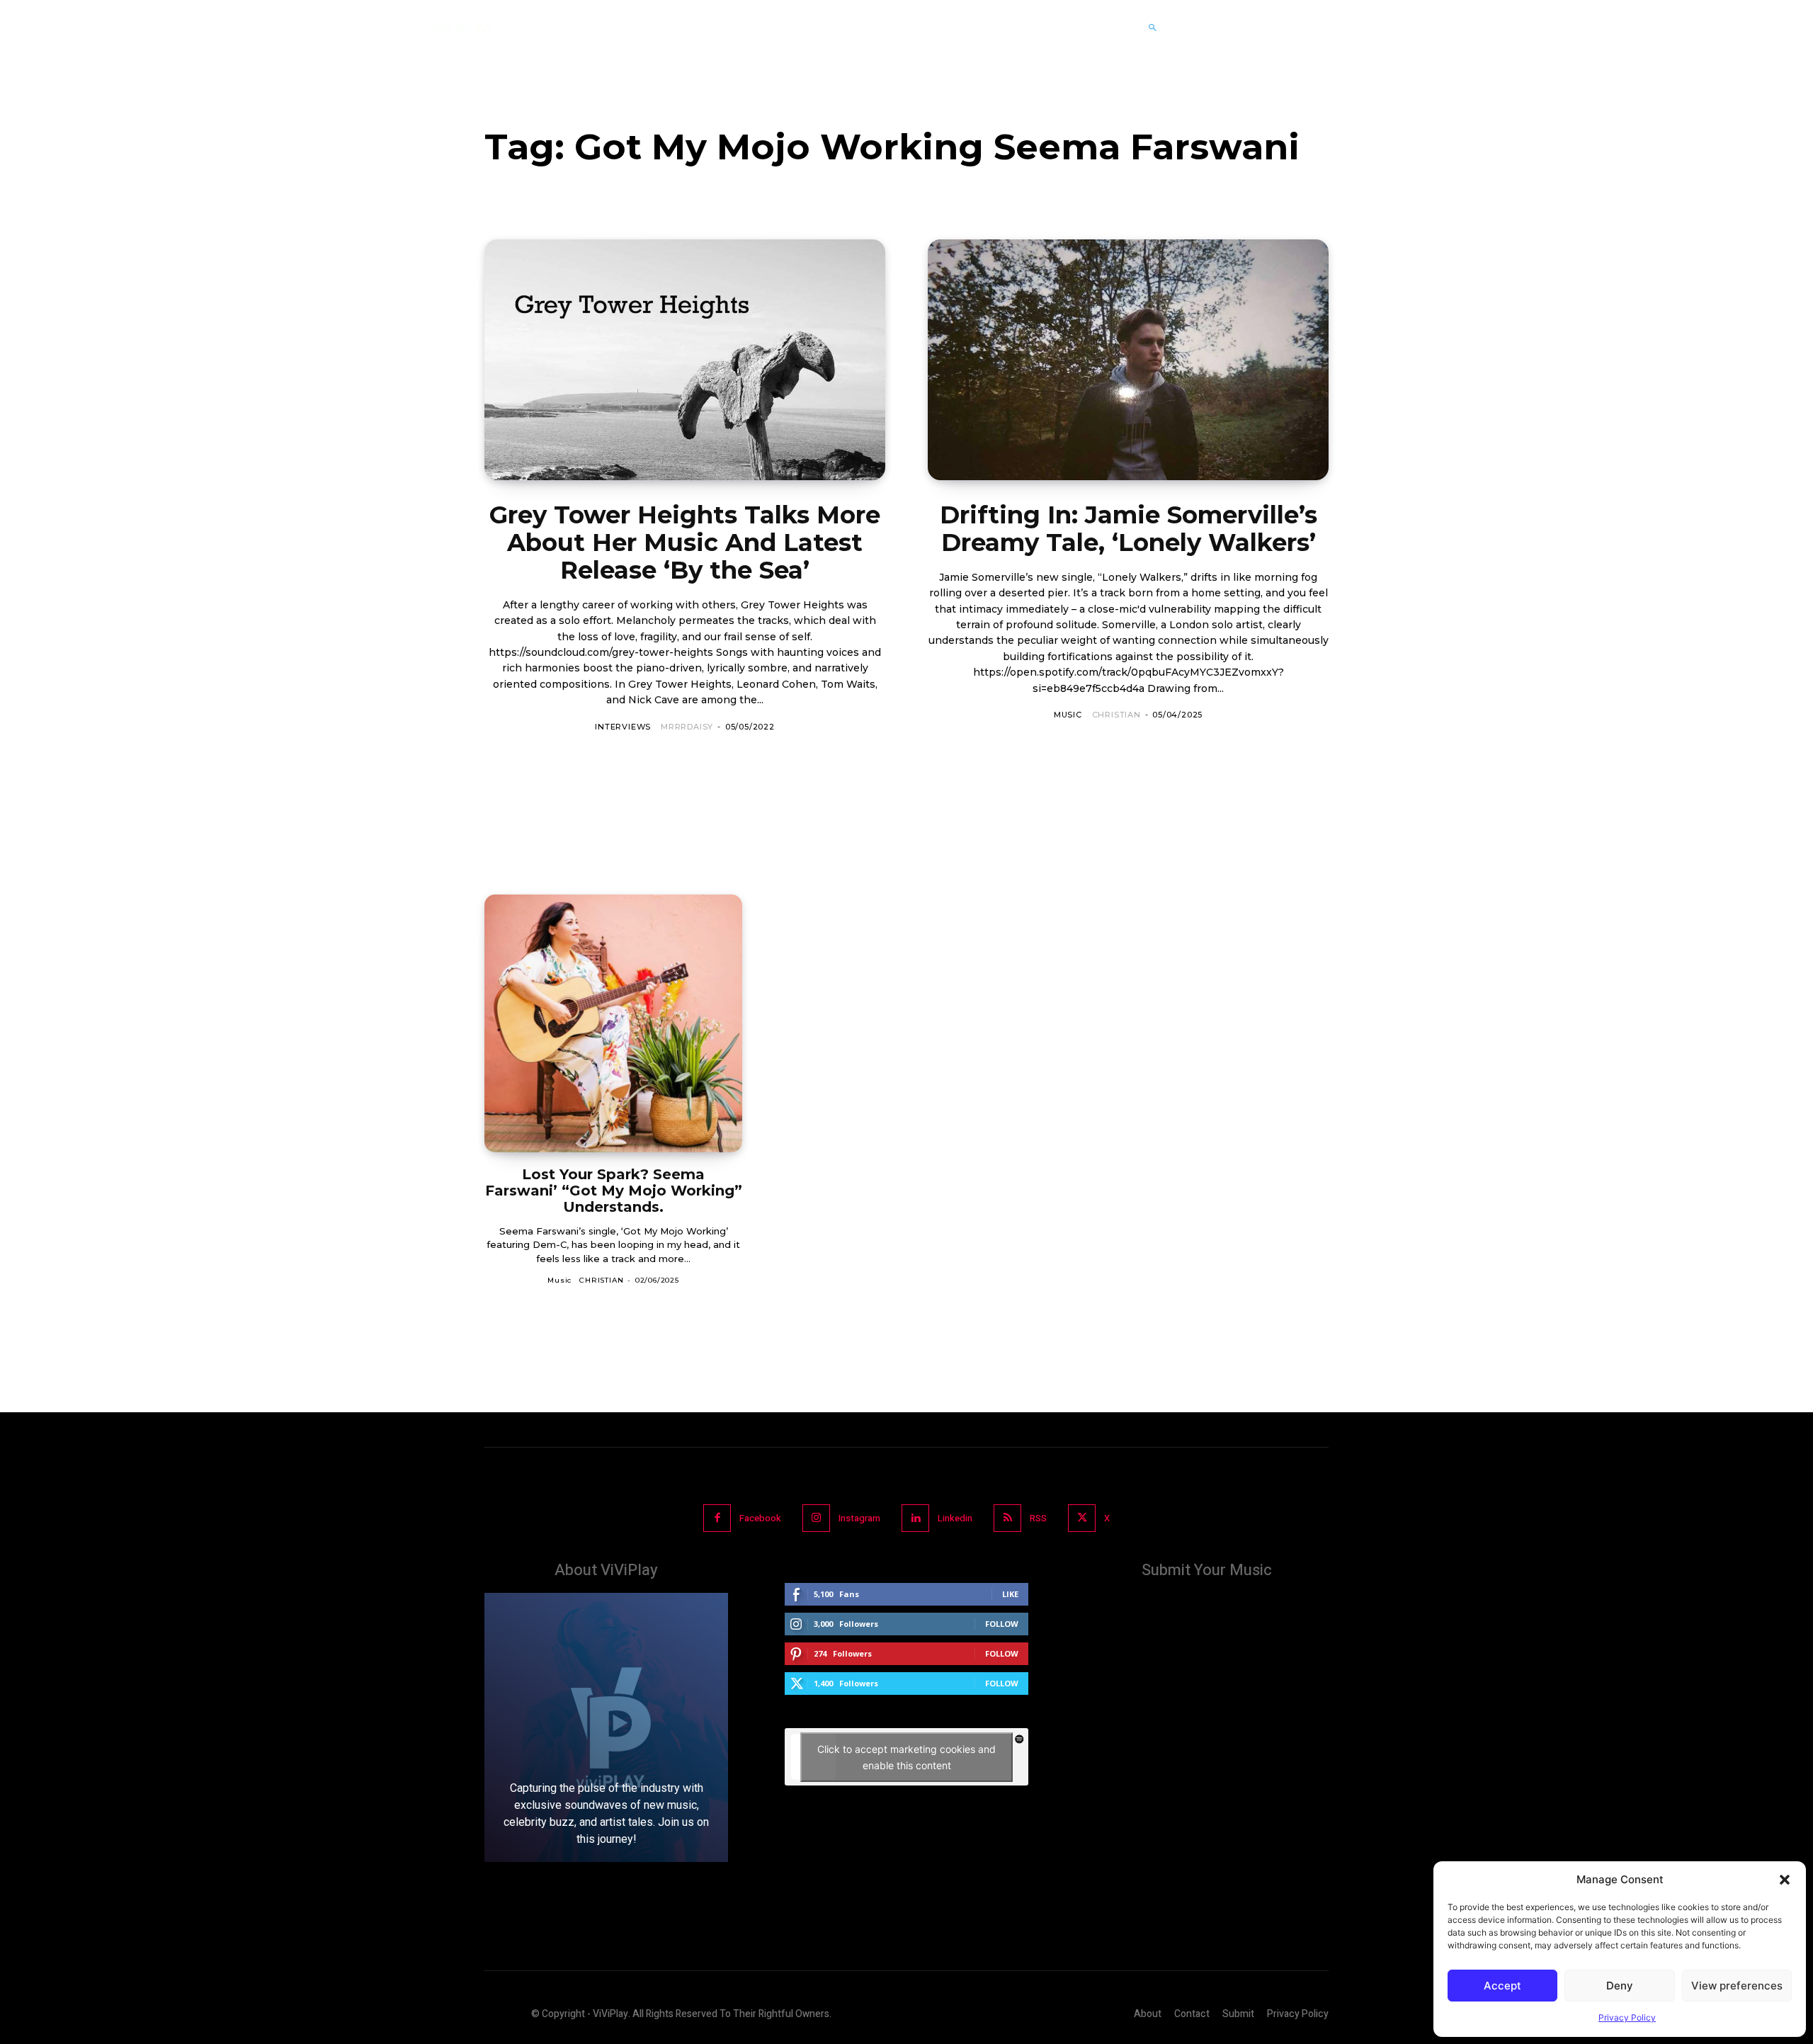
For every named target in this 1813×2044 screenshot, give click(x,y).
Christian (1116, 715)
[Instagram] (816, 1518)
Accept (1502, 1986)
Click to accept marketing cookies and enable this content (906, 1757)
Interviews (623, 727)
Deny (1620, 1986)
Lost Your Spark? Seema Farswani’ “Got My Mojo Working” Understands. (614, 1191)
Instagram (859, 1518)
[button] (1785, 1880)
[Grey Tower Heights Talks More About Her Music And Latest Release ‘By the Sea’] (685, 360)
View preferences (1737, 1986)
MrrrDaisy (687, 727)
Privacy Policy (1627, 2017)
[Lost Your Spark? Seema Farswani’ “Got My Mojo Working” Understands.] (613, 1023)
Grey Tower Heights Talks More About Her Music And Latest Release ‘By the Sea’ (685, 543)
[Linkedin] (915, 1518)
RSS (1038, 1518)
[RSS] (1007, 1518)
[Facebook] (717, 1518)
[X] (1082, 1518)
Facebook (760, 1518)
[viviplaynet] (463, 28)
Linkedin (955, 1518)
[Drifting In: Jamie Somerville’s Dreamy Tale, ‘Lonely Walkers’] (1128, 360)
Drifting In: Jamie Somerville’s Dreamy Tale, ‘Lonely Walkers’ (1129, 529)
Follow (1002, 1624)
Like (1010, 1594)
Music (1068, 715)
